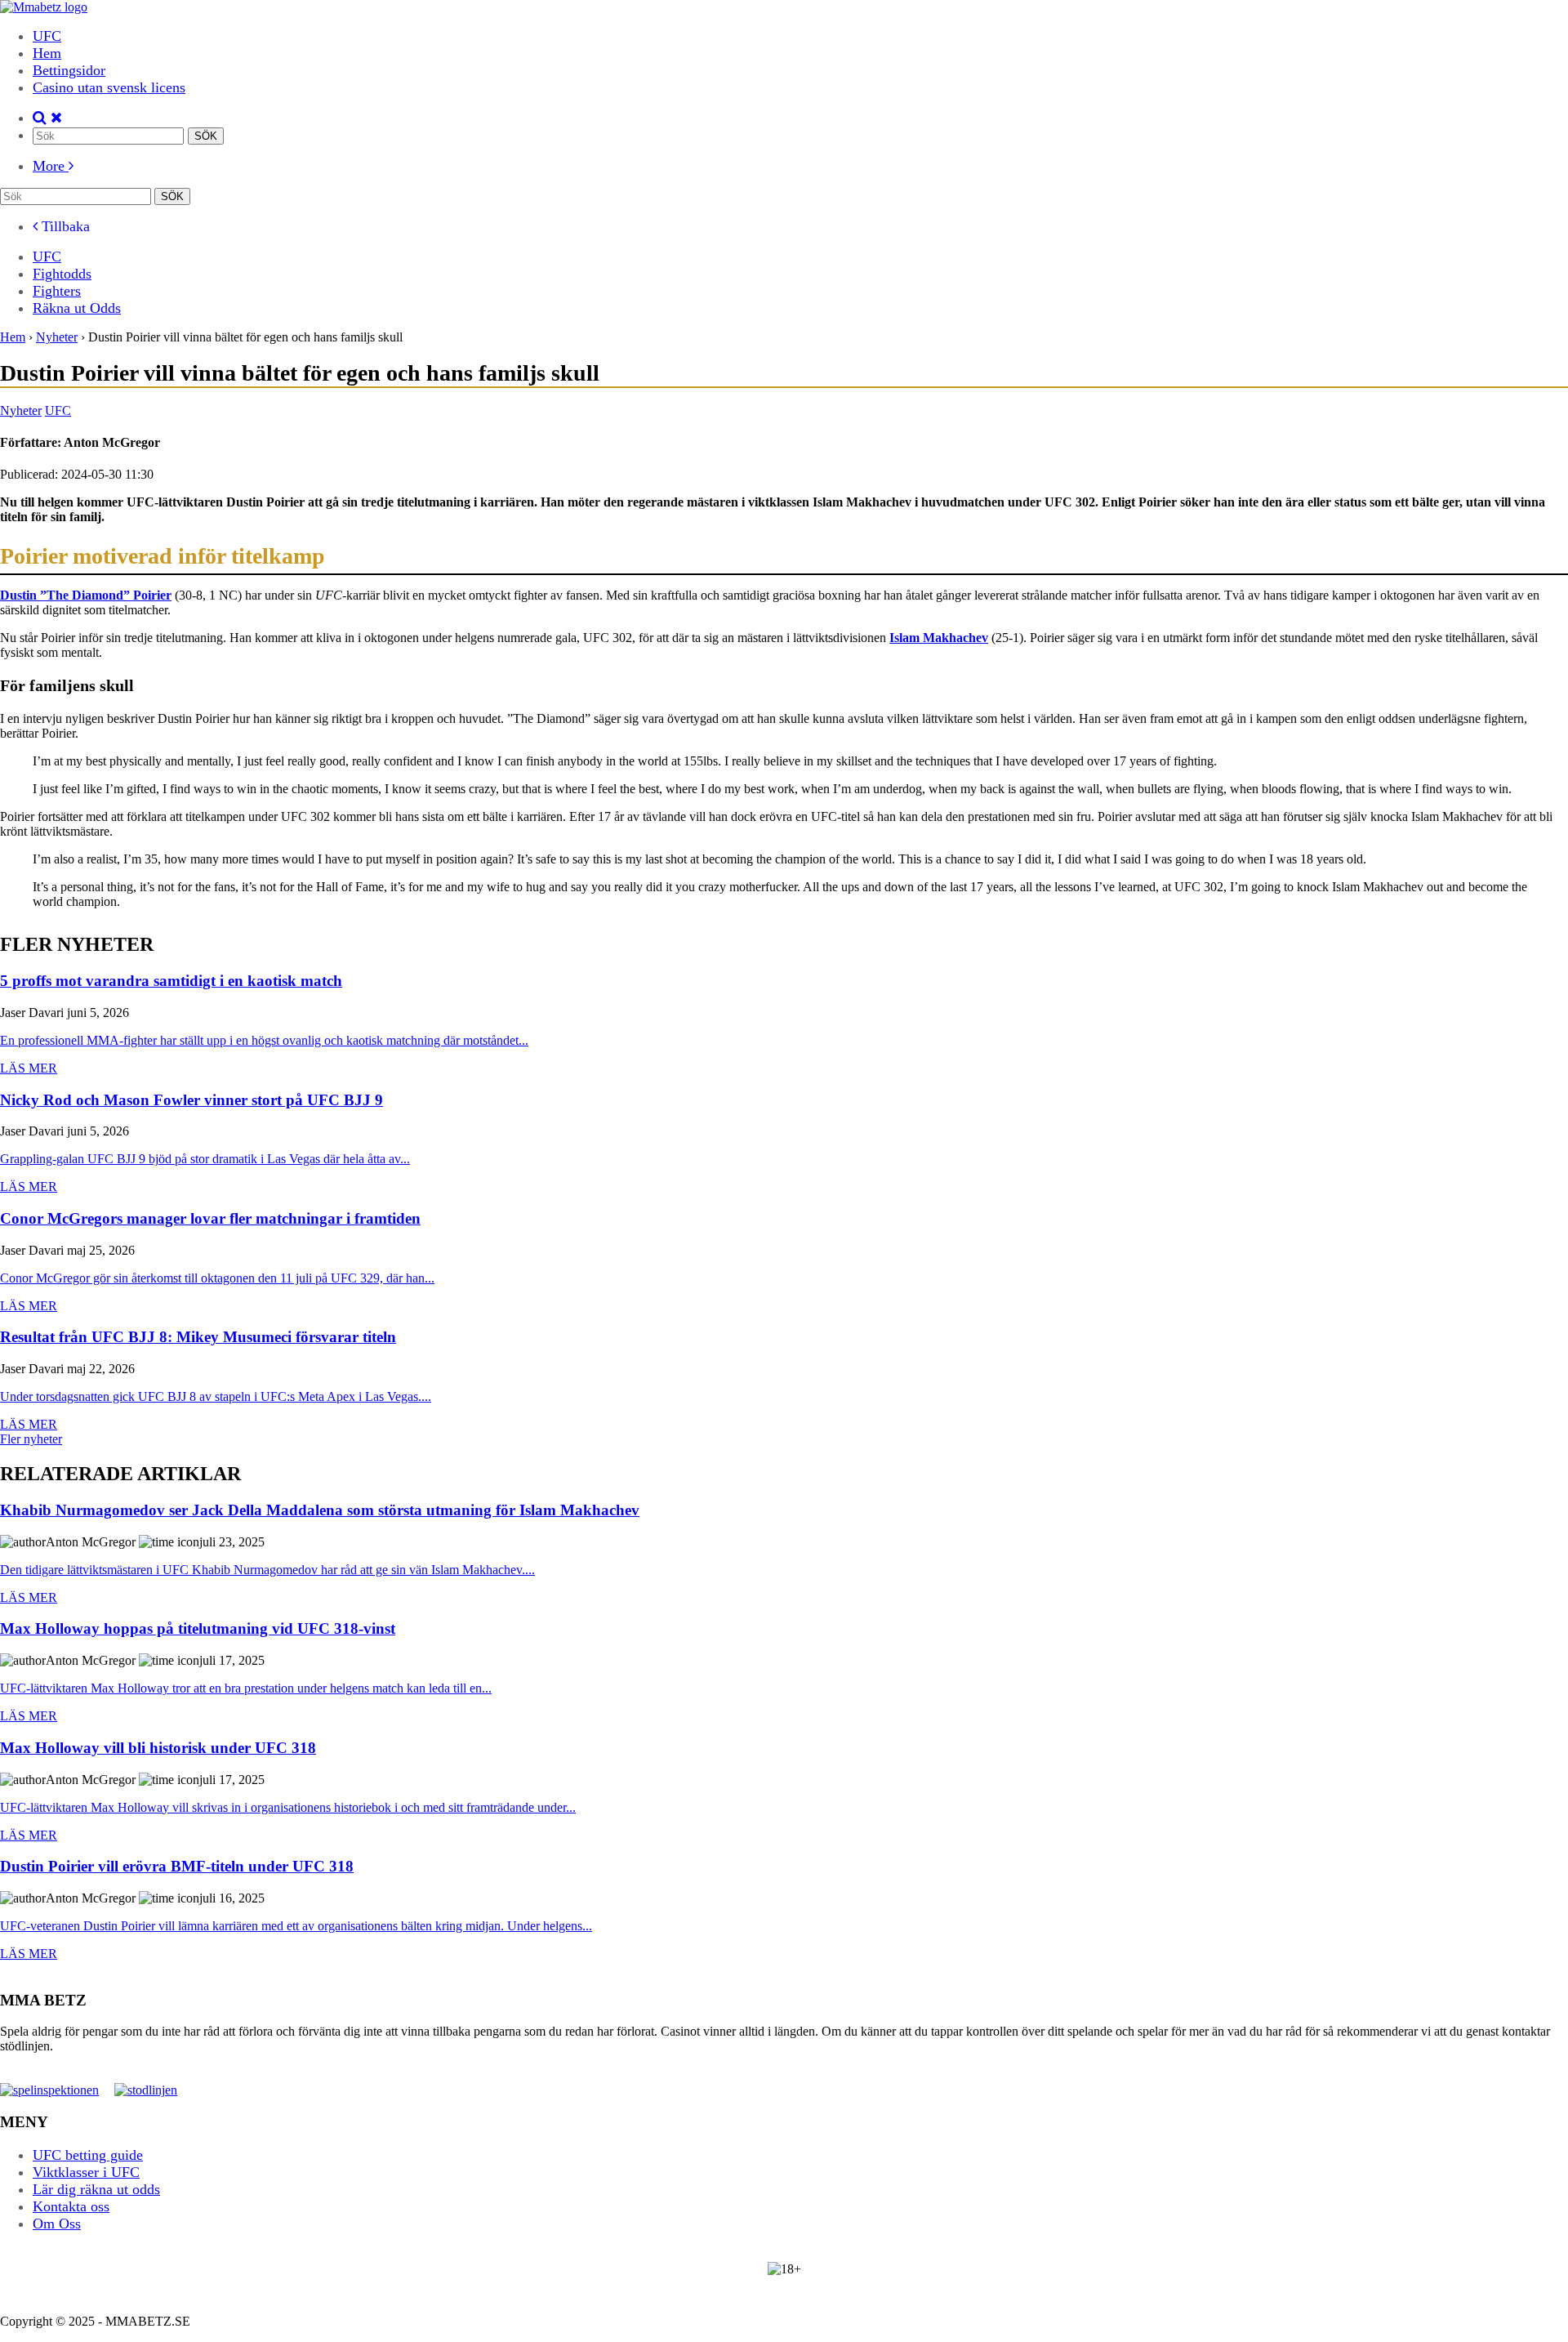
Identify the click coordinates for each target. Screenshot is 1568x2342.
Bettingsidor (69, 70)
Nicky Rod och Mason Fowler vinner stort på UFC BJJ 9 (192, 1101)
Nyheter (21, 410)
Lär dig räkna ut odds (96, 2189)
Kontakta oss (71, 2206)
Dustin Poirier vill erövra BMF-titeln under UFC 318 (177, 1867)
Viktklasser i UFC (86, 2172)
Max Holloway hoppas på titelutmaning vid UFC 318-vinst (198, 1629)
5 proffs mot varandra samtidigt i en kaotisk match (171, 981)
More (51, 166)
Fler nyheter (31, 1439)
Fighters (57, 291)
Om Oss (57, 2224)
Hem (47, 53)
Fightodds (62, 274)
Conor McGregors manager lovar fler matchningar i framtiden (210, 1219)
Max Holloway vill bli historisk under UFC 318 (158, 1749)
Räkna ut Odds (77, 308)
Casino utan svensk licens (109, 87)
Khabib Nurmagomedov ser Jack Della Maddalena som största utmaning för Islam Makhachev (320, 1511)
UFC (47, 36)
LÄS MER (29, 1068)
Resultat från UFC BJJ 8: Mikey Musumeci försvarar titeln (198, 1338)
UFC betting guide (88, 2155)
